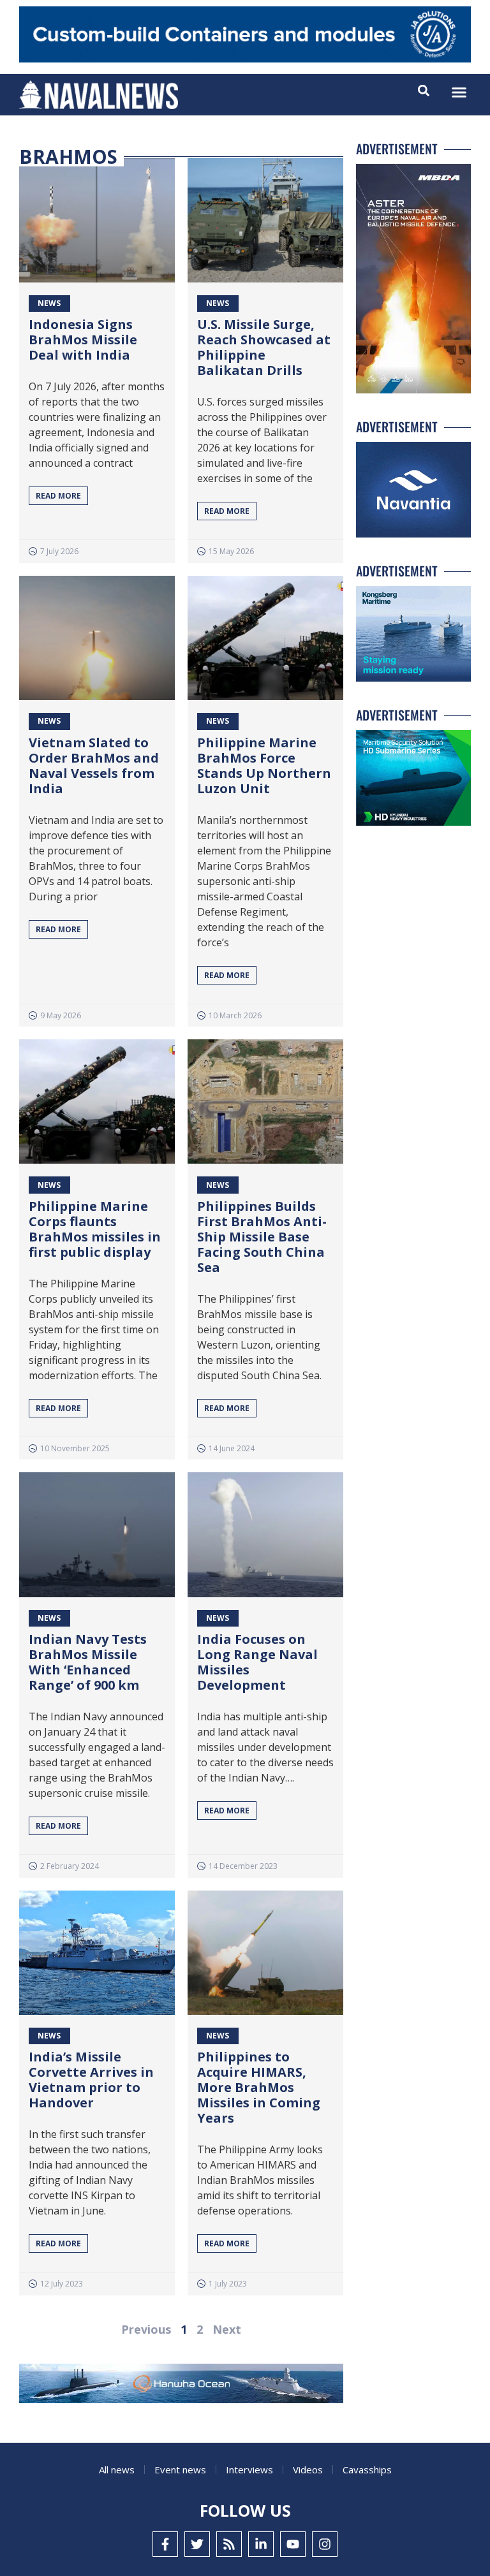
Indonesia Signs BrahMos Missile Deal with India (83, 340)
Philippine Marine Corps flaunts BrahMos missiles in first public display (95, 1229)
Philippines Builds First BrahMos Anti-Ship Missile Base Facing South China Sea (262, 1237)
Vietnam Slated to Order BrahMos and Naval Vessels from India (94, 765)
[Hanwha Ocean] (181, 2386)
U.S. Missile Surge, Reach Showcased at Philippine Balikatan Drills (264, 347)
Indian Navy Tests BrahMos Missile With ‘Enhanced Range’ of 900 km (88, 1662)
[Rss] (229, 2544)
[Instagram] (325, 2544)
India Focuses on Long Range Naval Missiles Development (257, 1662)
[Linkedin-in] (261, 2544)
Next (227, 2329)
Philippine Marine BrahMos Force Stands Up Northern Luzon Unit (264, 765)
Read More (58, 496)
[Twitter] (197, 2544)
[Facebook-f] (165, 2544)
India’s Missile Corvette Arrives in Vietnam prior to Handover (91, 2080)
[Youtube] (293, 2544)
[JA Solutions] (245, 59)
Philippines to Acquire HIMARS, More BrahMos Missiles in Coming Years (259, 2087)
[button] (459, 92)
